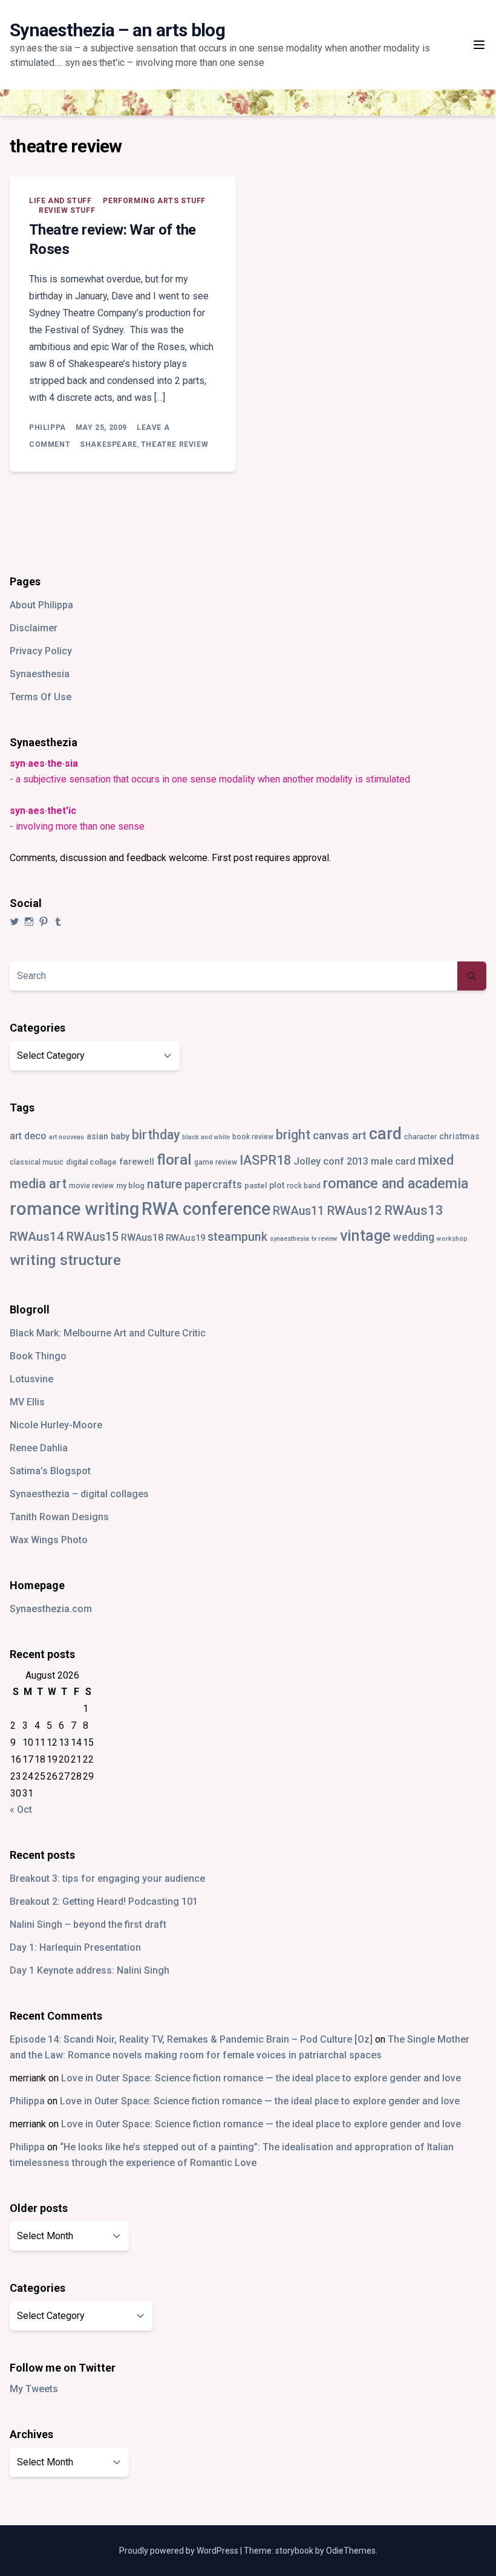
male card (393, 1161)
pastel (256, 1186)
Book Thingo (38, 1356)
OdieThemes (351, 2551)
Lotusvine (31, 1379)
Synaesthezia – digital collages (79, 1494)
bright (293, 1135)
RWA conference (206, 1209)
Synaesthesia (40, 674)
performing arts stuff (154, 201)
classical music (37, 1162)
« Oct (21, 1810)
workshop (452, 1239)
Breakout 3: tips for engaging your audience (107, 1878)
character (420, 1137)
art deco (28, 1136)
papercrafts (213, 1184)
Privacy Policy (41, 651)
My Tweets (34, 2389)
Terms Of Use (41, 697)
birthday (156, 1135)
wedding (414, 1237)
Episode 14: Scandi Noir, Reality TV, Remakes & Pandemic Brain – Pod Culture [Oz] (191, 2039)
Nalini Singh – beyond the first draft (88, 1924)
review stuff (67, 210)
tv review (325, 1239)
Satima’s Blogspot (50, 1471)
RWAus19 (185, 1238)
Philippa (47, 428)
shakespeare (109, 444)
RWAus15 (93, 1237)
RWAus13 (414, 1210)
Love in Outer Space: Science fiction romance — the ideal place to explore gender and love (261, 2078)
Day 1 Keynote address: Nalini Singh (90, 1970)
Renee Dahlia (39, 1448)
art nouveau (67, 1137)
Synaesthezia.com (51, 1609)
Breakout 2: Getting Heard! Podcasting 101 (104, 1901)
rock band (304, 1186)
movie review (91, 1186)
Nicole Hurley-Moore (56, 1425)
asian (97, 1136)
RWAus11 (299, 1211)
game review (216, 1162)
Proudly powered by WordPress (180, 2551)
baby (120, 1136)
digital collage (91, 1162)
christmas (459, 1136)
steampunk (237, 1237)
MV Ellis (27, 1402)
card (385, 1134)
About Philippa (41, 605)
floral (174, 1160)
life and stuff (60, 201)
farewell (137, 1162)
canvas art (340, 1135)
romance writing (74, 1209)
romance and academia (396, 1183)
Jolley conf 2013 (331, 1161)
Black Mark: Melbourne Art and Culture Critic (108, 1333)
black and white (206, 1137)
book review (253, 1137)
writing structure (65, 1260)
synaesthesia (289, 1239)
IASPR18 (265, 1160)
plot (277, 1185)
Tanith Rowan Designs (59, 1517)
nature (165, 1184)
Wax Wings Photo (49, 1540)
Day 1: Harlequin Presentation (75, 1947)
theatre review (175, 444)
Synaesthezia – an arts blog (117, 30)
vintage (365, 1236)
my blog (130, 1186)
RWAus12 (354, 1211)
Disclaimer (34, 628)
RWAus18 (142, 1238)
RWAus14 (37, 1237)
